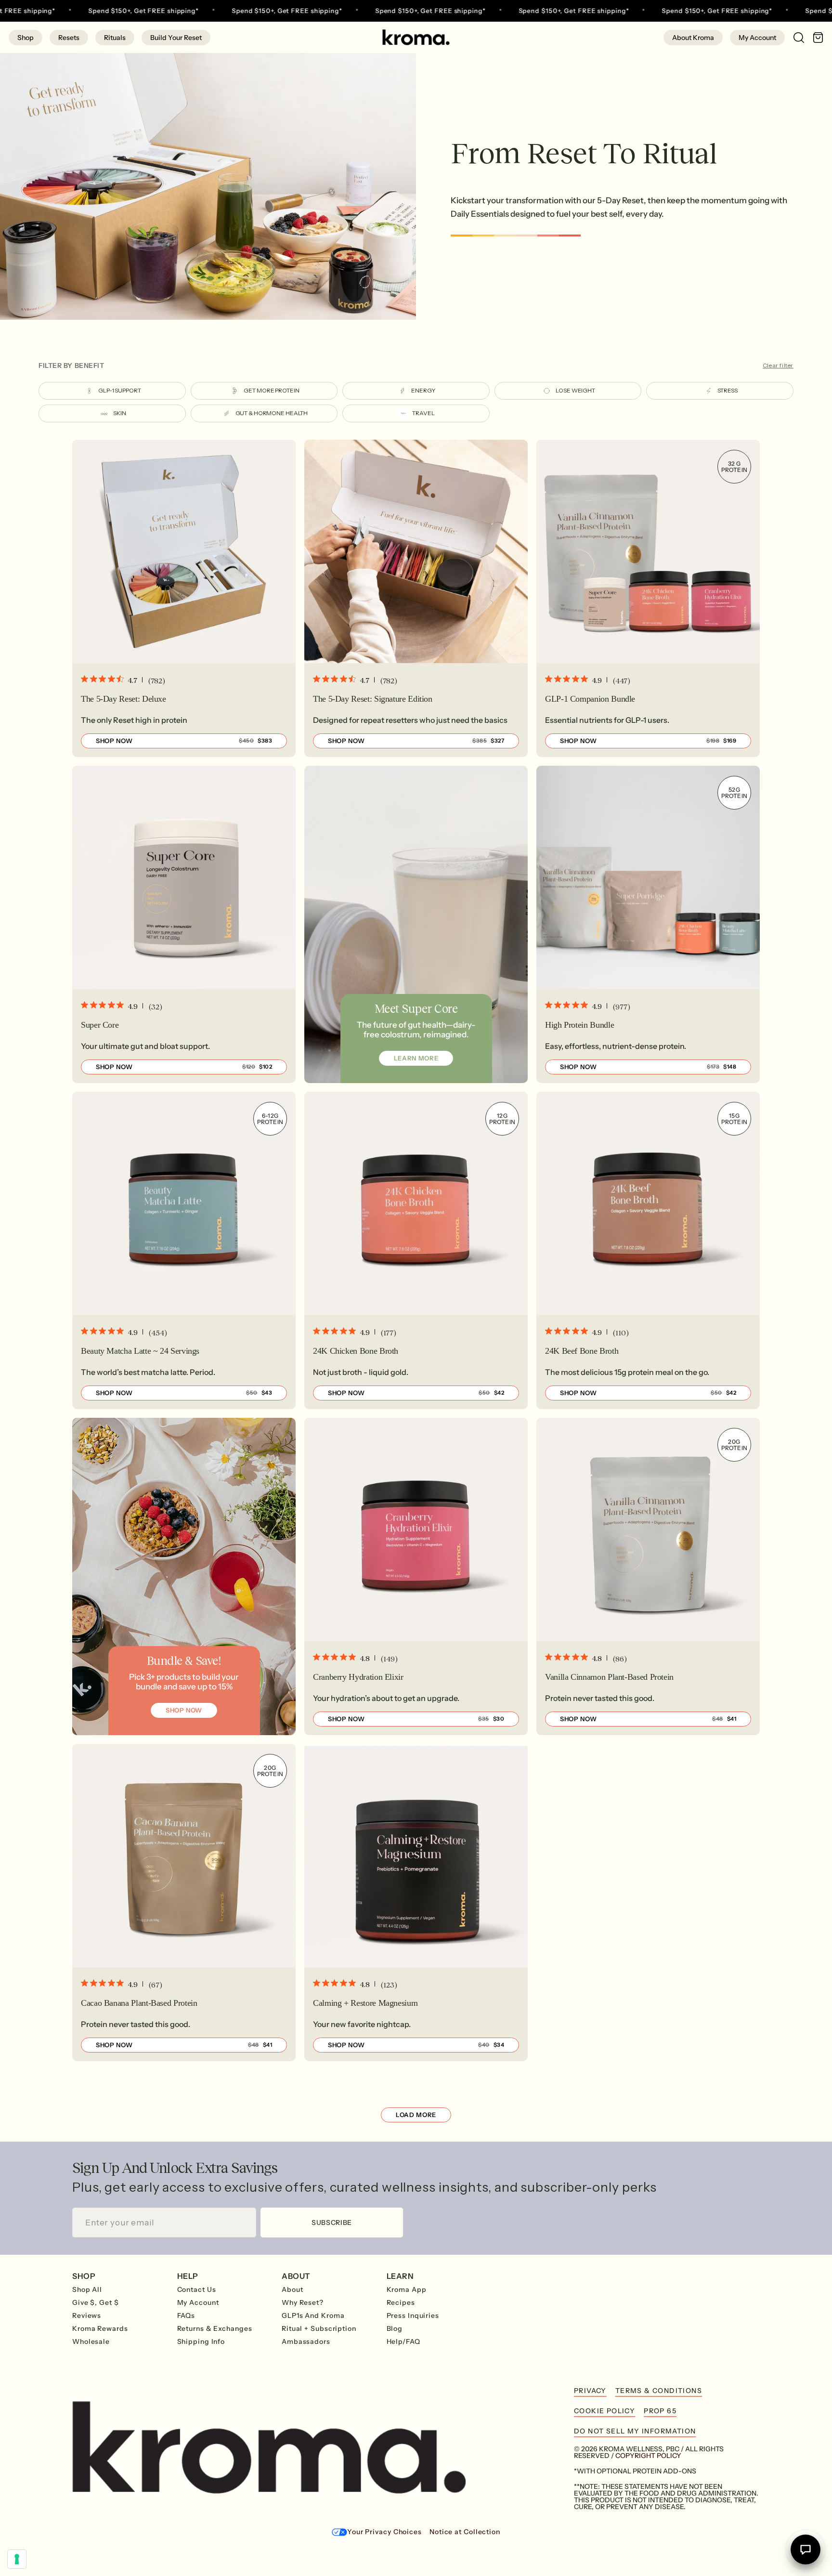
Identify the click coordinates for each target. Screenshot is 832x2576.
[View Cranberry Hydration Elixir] (416, 1576)
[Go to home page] (416, 37)
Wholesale (91, 2341)
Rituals (115, 38)
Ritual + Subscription (319, 2328)
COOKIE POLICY (604, 2411)
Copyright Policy (648, 2456)
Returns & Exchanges (215, 2328)
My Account (757, 38)
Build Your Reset (176, 38)
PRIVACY (590, 2391)
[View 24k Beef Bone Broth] (648, 1250)
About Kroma (693, 38)
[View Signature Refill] (416, 598)
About (292, 2289)
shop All (87, 2289)
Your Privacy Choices (384, 2532)
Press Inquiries (413, 2315)
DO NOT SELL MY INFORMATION (635, 2431)
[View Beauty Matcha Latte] (184, 1250)
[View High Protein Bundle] (648, 924)
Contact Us (197, 2289)
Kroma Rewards (100, 2328)
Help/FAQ (403, 2341)
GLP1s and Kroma (313, 2315)
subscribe (332, 2223)
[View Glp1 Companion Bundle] (648, 598)
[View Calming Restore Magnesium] (416, 1903)
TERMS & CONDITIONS (659, 2391)
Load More (416, 2115)
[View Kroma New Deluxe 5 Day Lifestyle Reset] (184, 598)
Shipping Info (201, 2341)
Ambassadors (306, 2341)
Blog (395, 2328)
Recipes (401, 2302)
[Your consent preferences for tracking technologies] (17, 2559)
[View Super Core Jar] (184, 924)
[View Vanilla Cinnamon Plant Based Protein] (648, 1576)
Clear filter (778, 366)
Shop (26, 38)
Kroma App (407, 2289)
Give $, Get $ (96, 2302)
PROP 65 (660, 2411)
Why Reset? (303, 2302)
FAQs (186, 2315)
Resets (69, 38)
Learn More (416, 1058)
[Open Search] (794, 37)
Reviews (87, 2315)
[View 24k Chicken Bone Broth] (416, 1250)
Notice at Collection (465, 2532)
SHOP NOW (184, 1710)
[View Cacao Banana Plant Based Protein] (184, 1903)
